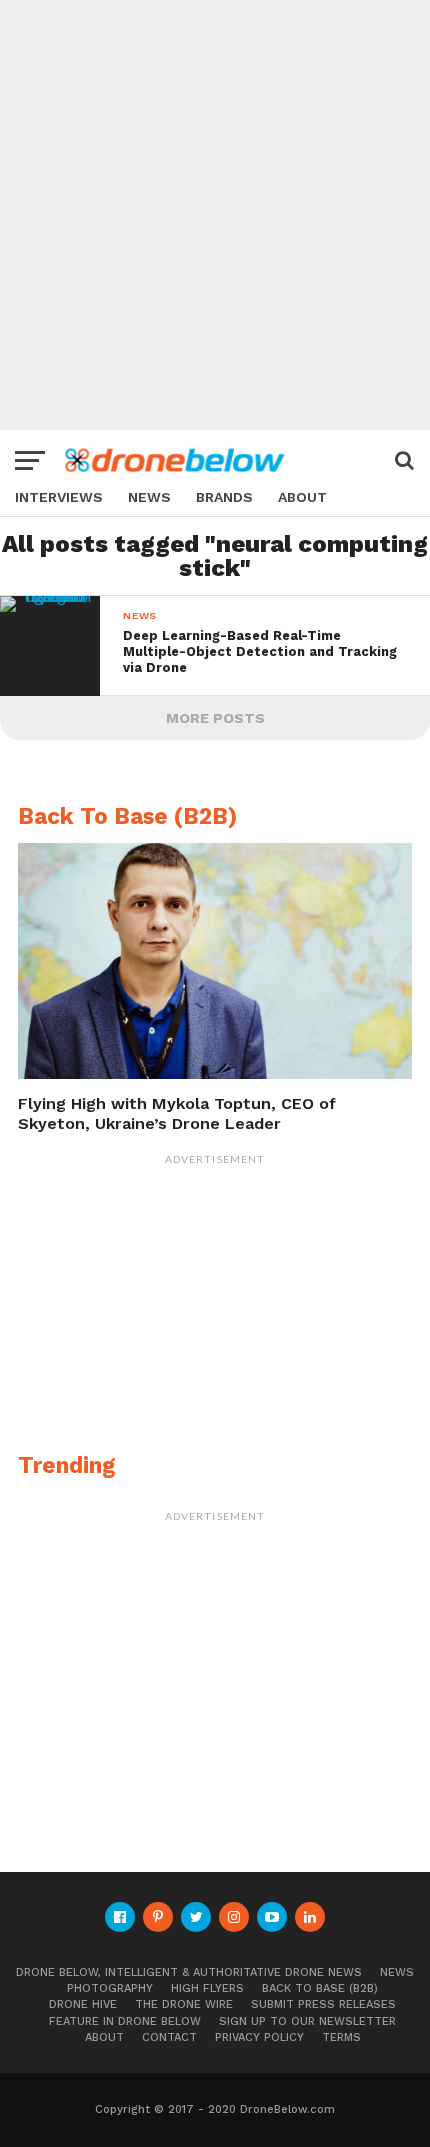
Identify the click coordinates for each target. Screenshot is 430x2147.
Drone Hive (83, 2004)
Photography (110, 1988)
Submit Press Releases (323, 2004)
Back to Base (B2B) (320, 1988)
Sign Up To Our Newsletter (307, 2021)
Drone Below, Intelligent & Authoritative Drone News (189, 1972)
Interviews (59, 497)
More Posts (215, 718)
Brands (224, 497)
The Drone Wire (184, 2004)
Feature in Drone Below (125, 2021)
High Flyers (207, 1988)
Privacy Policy (259, 2037)
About (302, 497)
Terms (341, 2037)
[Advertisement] (215, 215)
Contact (169, 2037)
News (149, 497)
